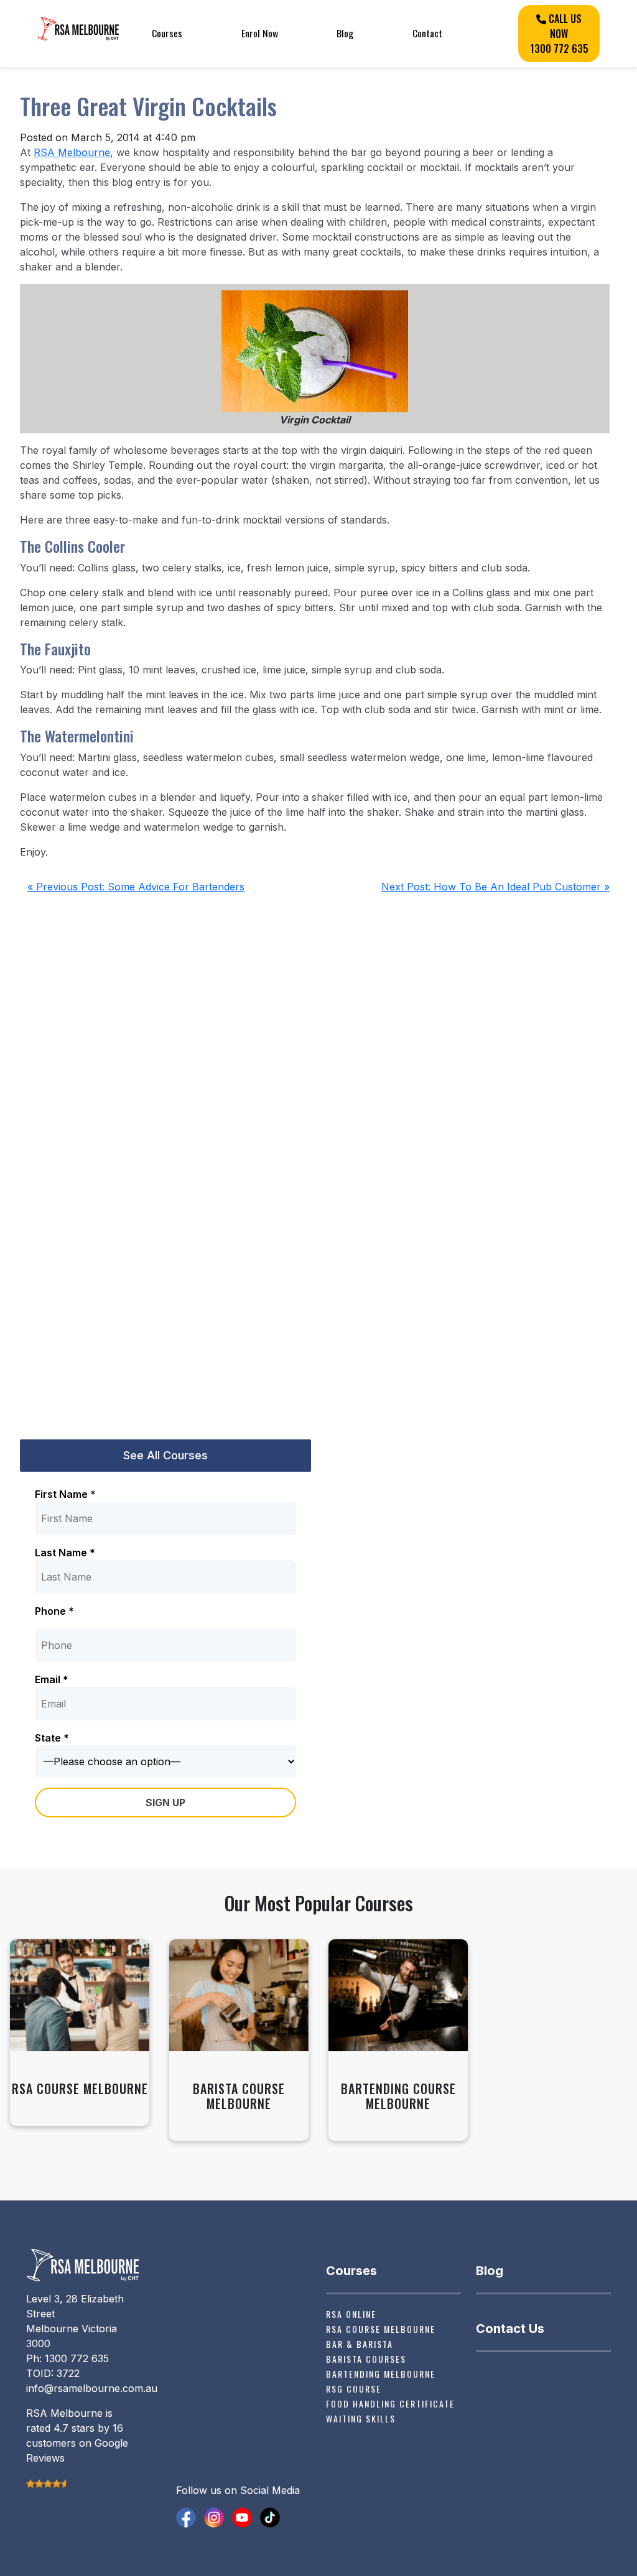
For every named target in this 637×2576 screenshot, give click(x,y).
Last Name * (65, 1553)
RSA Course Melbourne (381, 2329)
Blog (345, 33)
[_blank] (186, 2516)
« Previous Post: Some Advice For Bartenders (136, 887)
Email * (52, 1679)
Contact (427, 33)
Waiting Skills (361, 2418)
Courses (167, 33)
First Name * (65, 1494)
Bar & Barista (360, 2344)
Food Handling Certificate (390, 2403)
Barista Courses (366, 2359)
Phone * (54, 1611)
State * (52, 1738)
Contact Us (510, 2329)
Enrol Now (260, 33)
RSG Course (354, 2389)
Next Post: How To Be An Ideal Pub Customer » (495, 887)
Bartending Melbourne (381, 2374)
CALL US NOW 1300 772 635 (559, 34)
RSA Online (351, 2314)
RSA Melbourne (72, 152)
